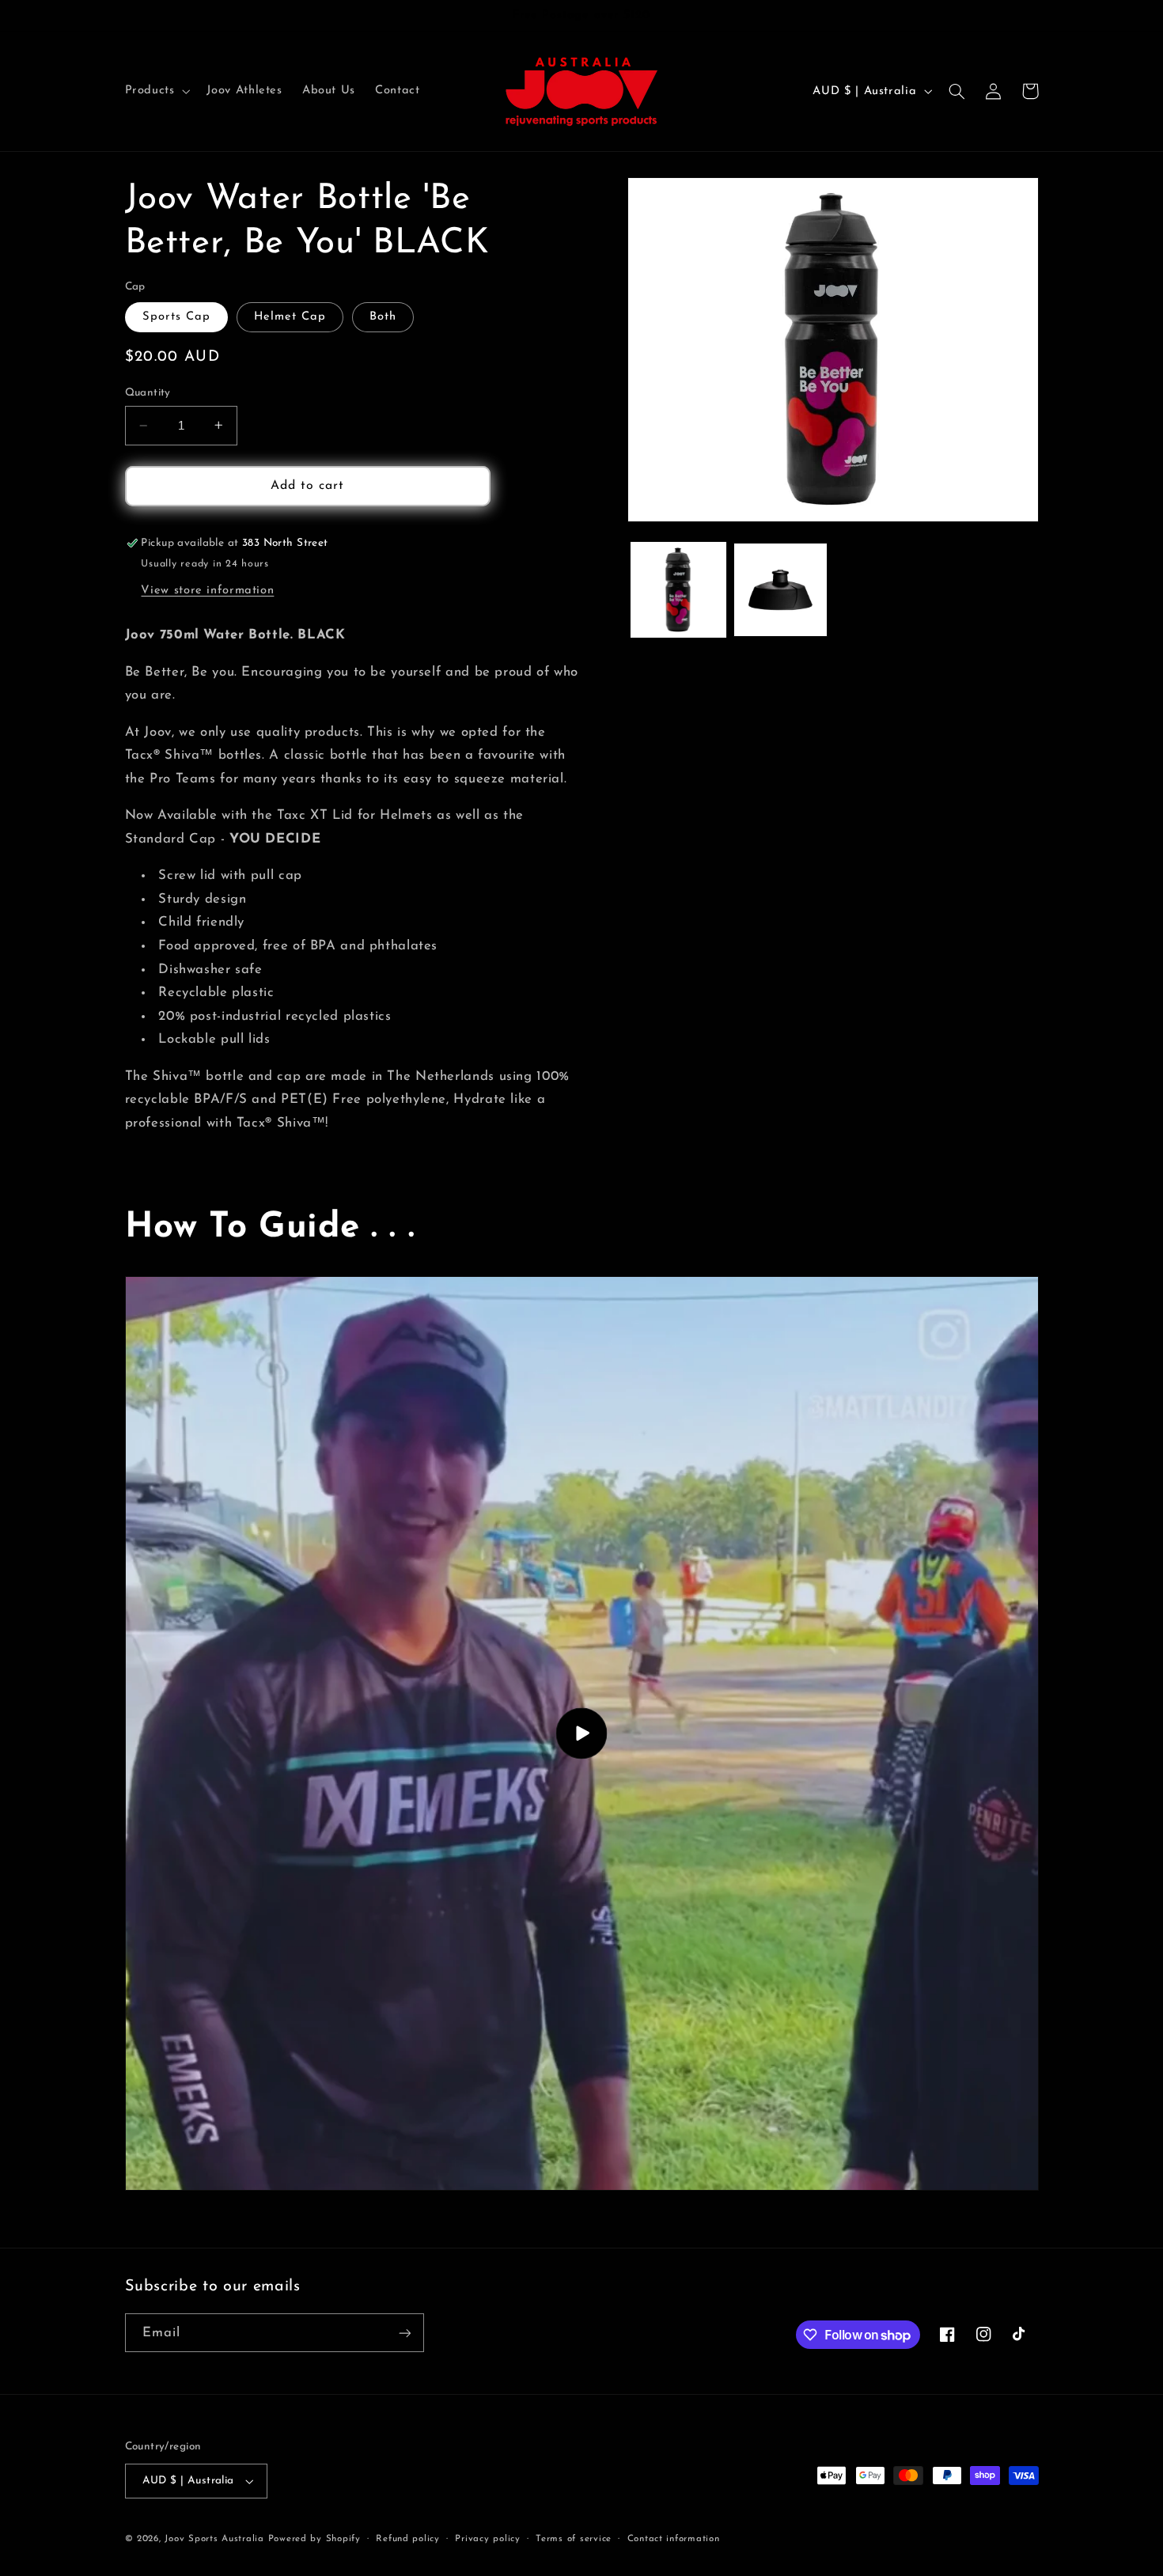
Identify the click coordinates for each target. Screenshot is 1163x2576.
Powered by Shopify (314, 2539)
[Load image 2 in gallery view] (780, 590)
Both (383, 317)
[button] (156, 91)
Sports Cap (177, 317)
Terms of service (574, 2539)
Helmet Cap (290, 317)
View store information (207, 590)
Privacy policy (487, 2539)
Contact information (674, 2539)
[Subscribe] (404, 2333)
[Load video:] (582, 1733)
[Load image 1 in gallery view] (678, 590)
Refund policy (408, 2539)
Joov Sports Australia (214, 2539)
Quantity (148, 393)
